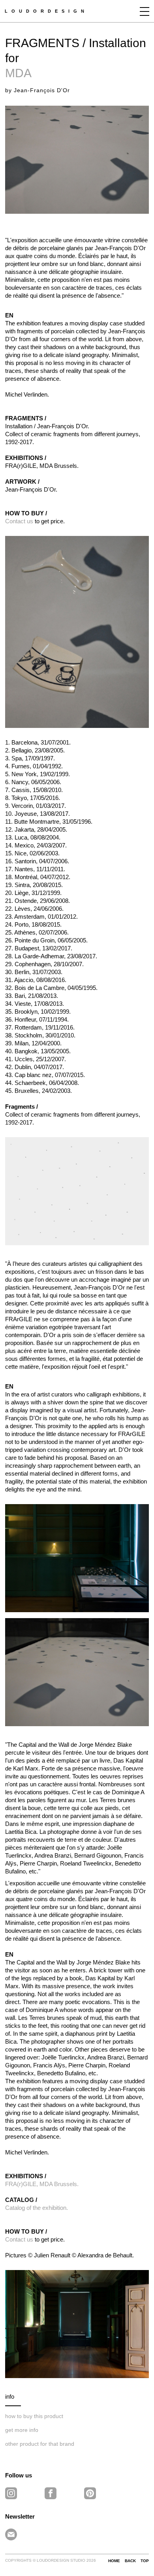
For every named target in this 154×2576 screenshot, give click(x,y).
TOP (145, 2561)
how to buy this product (34, 2416)
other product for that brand (40, 2444)
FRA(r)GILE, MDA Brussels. (42, 2184)
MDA (18, 73)
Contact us (19, 521)
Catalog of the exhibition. (37, 2208)
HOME (114, 2561)
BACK (130, 2561)
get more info (22, 2430)
